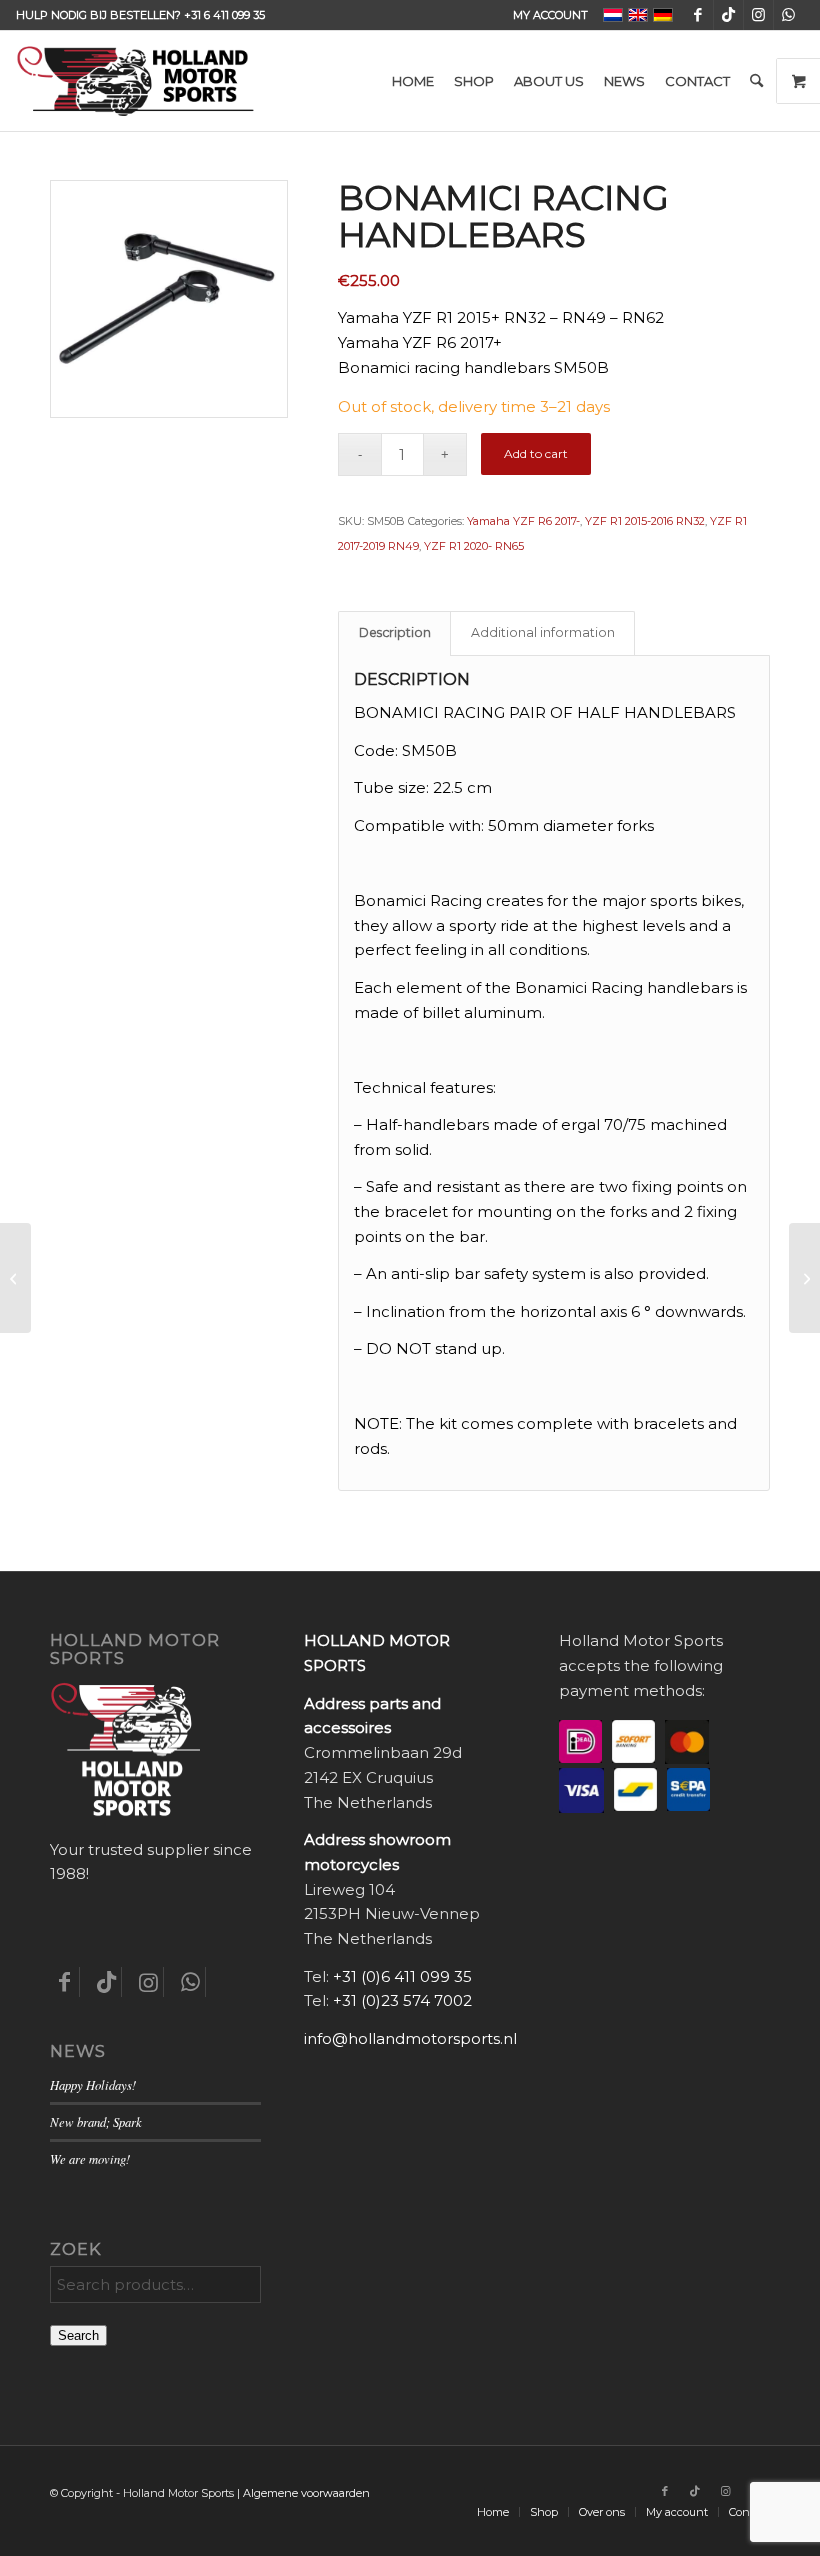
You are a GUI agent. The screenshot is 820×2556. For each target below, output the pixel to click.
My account (550, 15)
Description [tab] (395, 632)
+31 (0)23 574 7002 (402, 2000)
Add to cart (536, 453)
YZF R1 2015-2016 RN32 (645, 521)
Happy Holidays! (93, 2084)
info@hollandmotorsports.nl (410, 2038)
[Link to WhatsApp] (789, 15)
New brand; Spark (96, 2121)
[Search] (756, 81)
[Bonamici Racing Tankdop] (804, 1278)
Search (78, 2335)
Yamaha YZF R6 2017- (523, 521)
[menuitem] (545, 15)
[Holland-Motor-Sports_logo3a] (135, 81)
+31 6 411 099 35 (224, 15)
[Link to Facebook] (698, 15)
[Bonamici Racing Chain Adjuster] (15, 1278)
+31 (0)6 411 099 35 (402, 1976)
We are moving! (90, 2158)
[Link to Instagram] (758, 15)
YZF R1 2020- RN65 (474, 546)
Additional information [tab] (543, 632)
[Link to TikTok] (728, 15)
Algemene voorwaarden (306, 2493)
